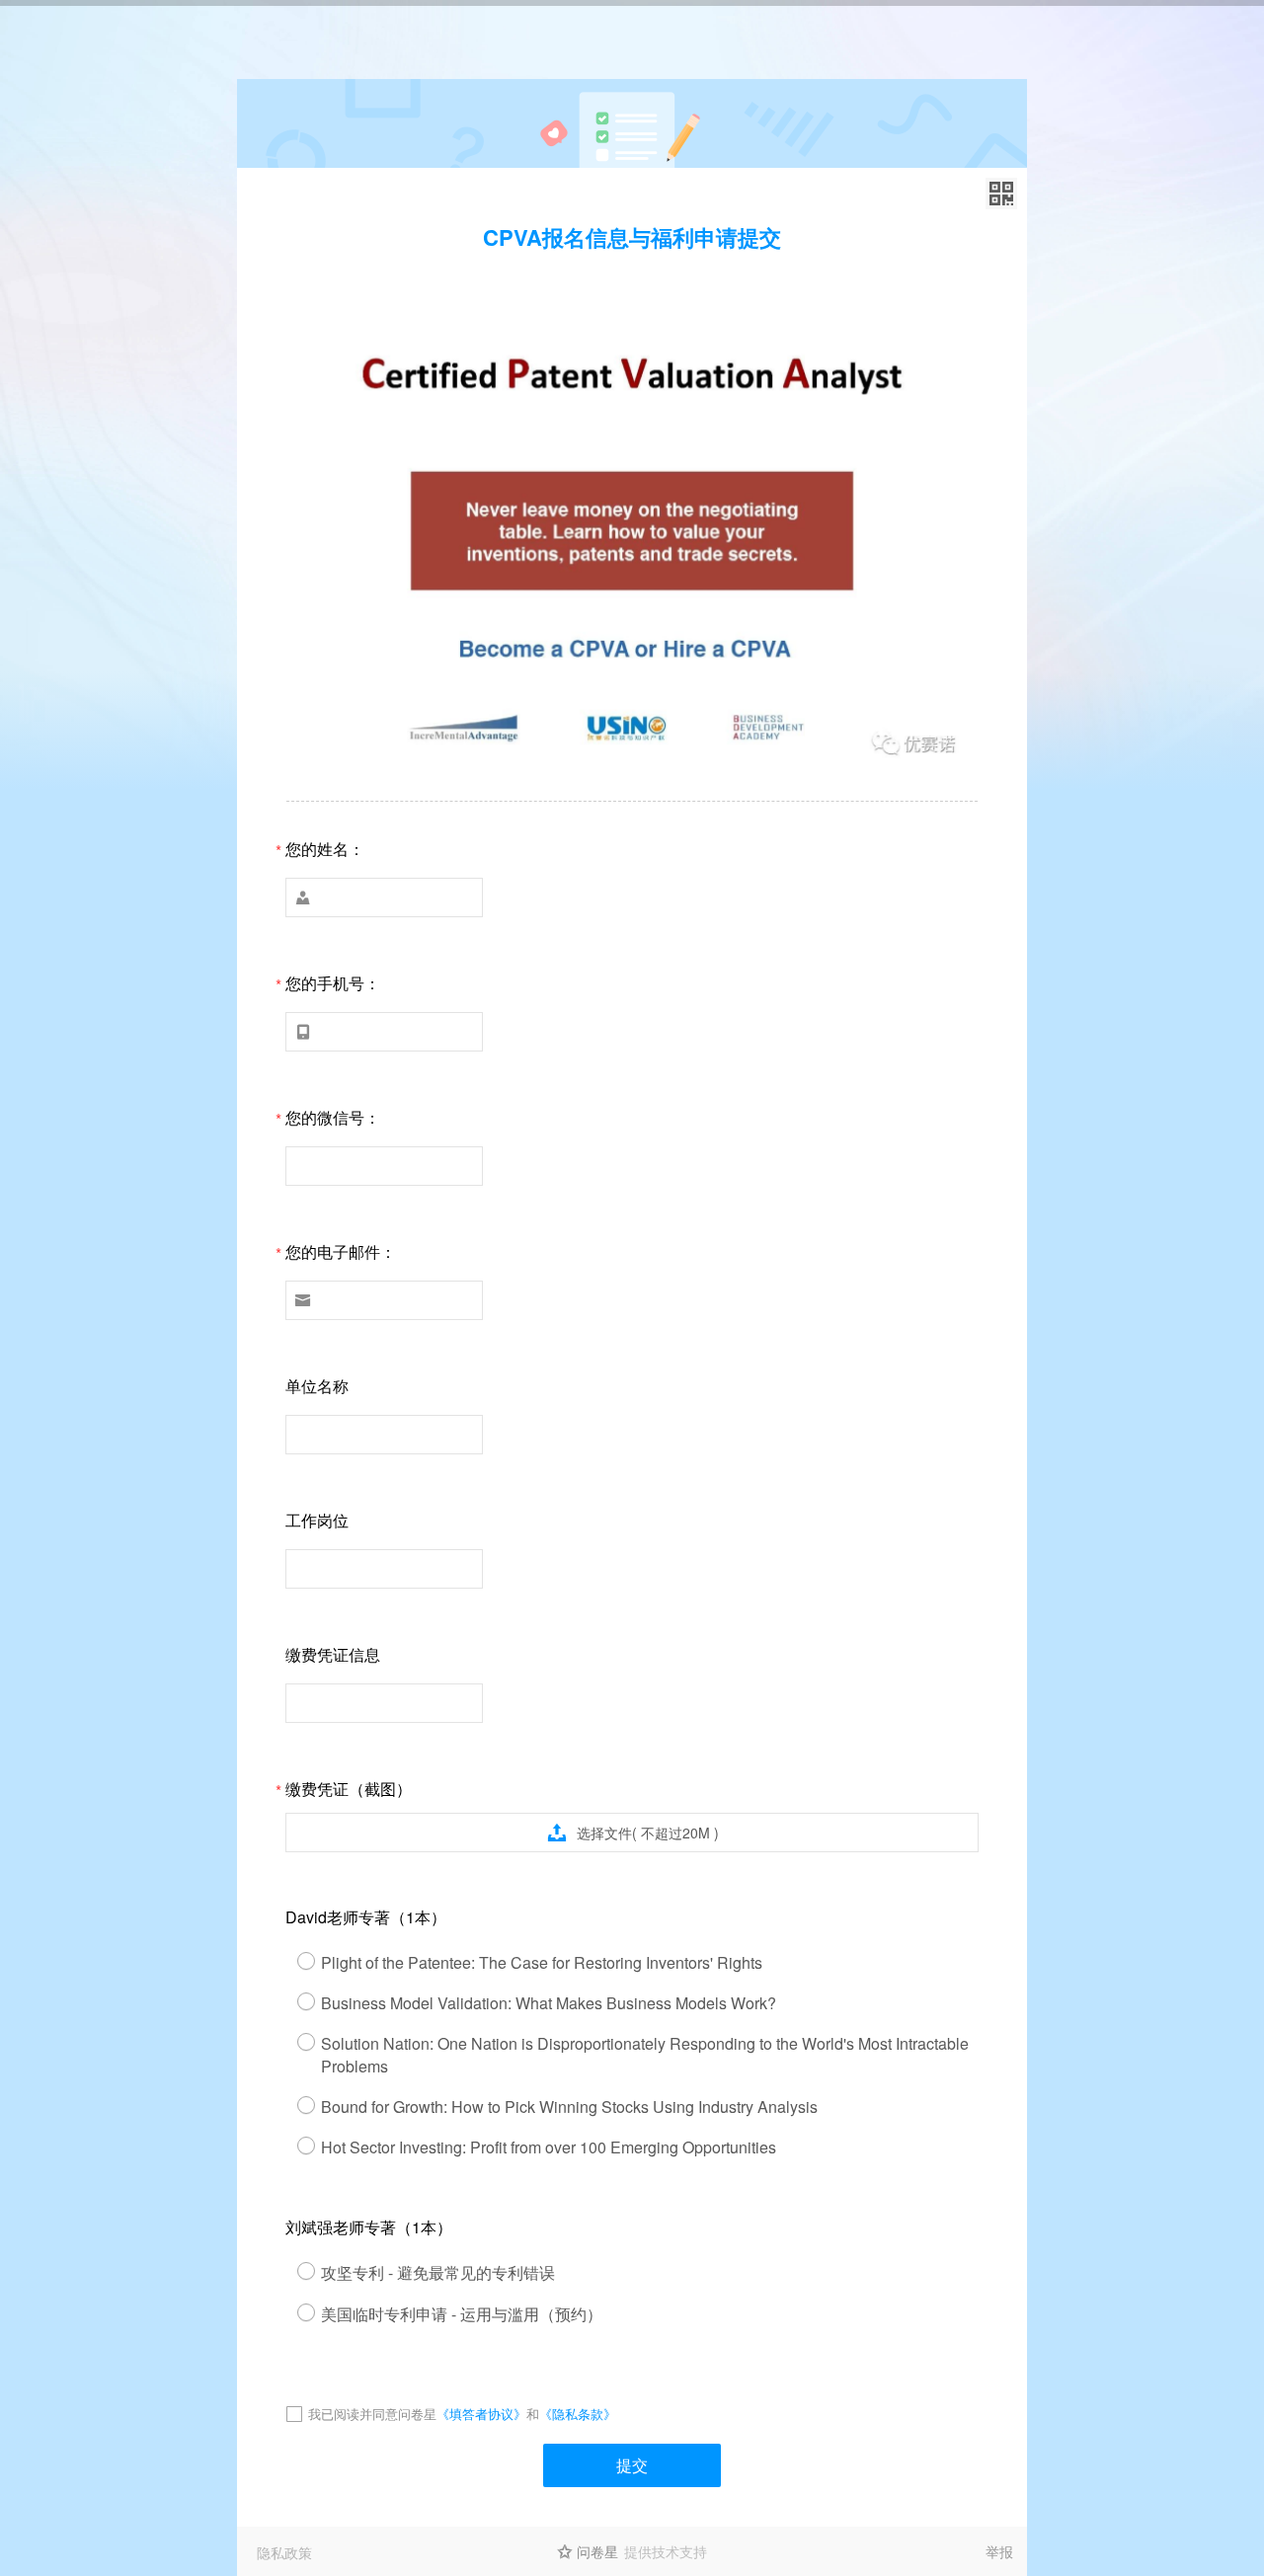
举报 (999, 2551)
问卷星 (597, 2551)
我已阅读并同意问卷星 (372, 2414)
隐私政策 (284, 2552)
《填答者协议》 (481, 2414)
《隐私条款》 (578, 2414)
